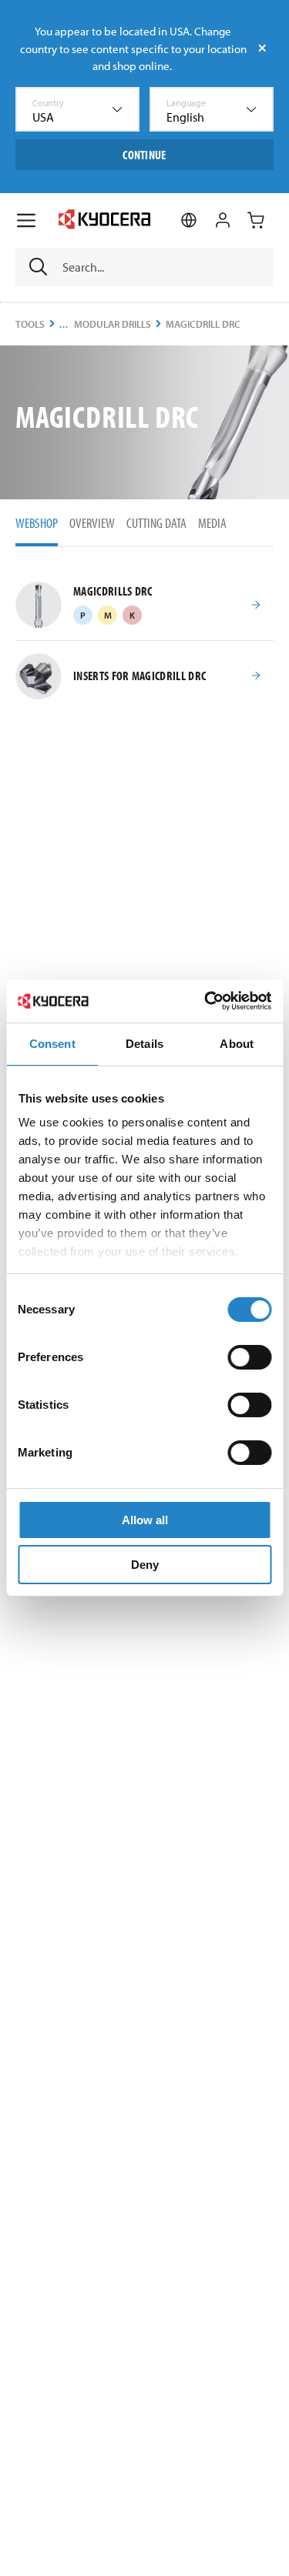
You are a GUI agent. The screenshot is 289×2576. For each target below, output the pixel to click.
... (64, 324)
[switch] (249, 1357)
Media (212, 523)
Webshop (37, 523)
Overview (92, 523)
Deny (145, 1565)
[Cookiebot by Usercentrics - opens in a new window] (206, 1001)
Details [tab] (144, 1044)
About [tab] (237, 1044)
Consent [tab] (52, 1044)
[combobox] (77, 109)
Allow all (145, 1520)
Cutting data (156, 523)
